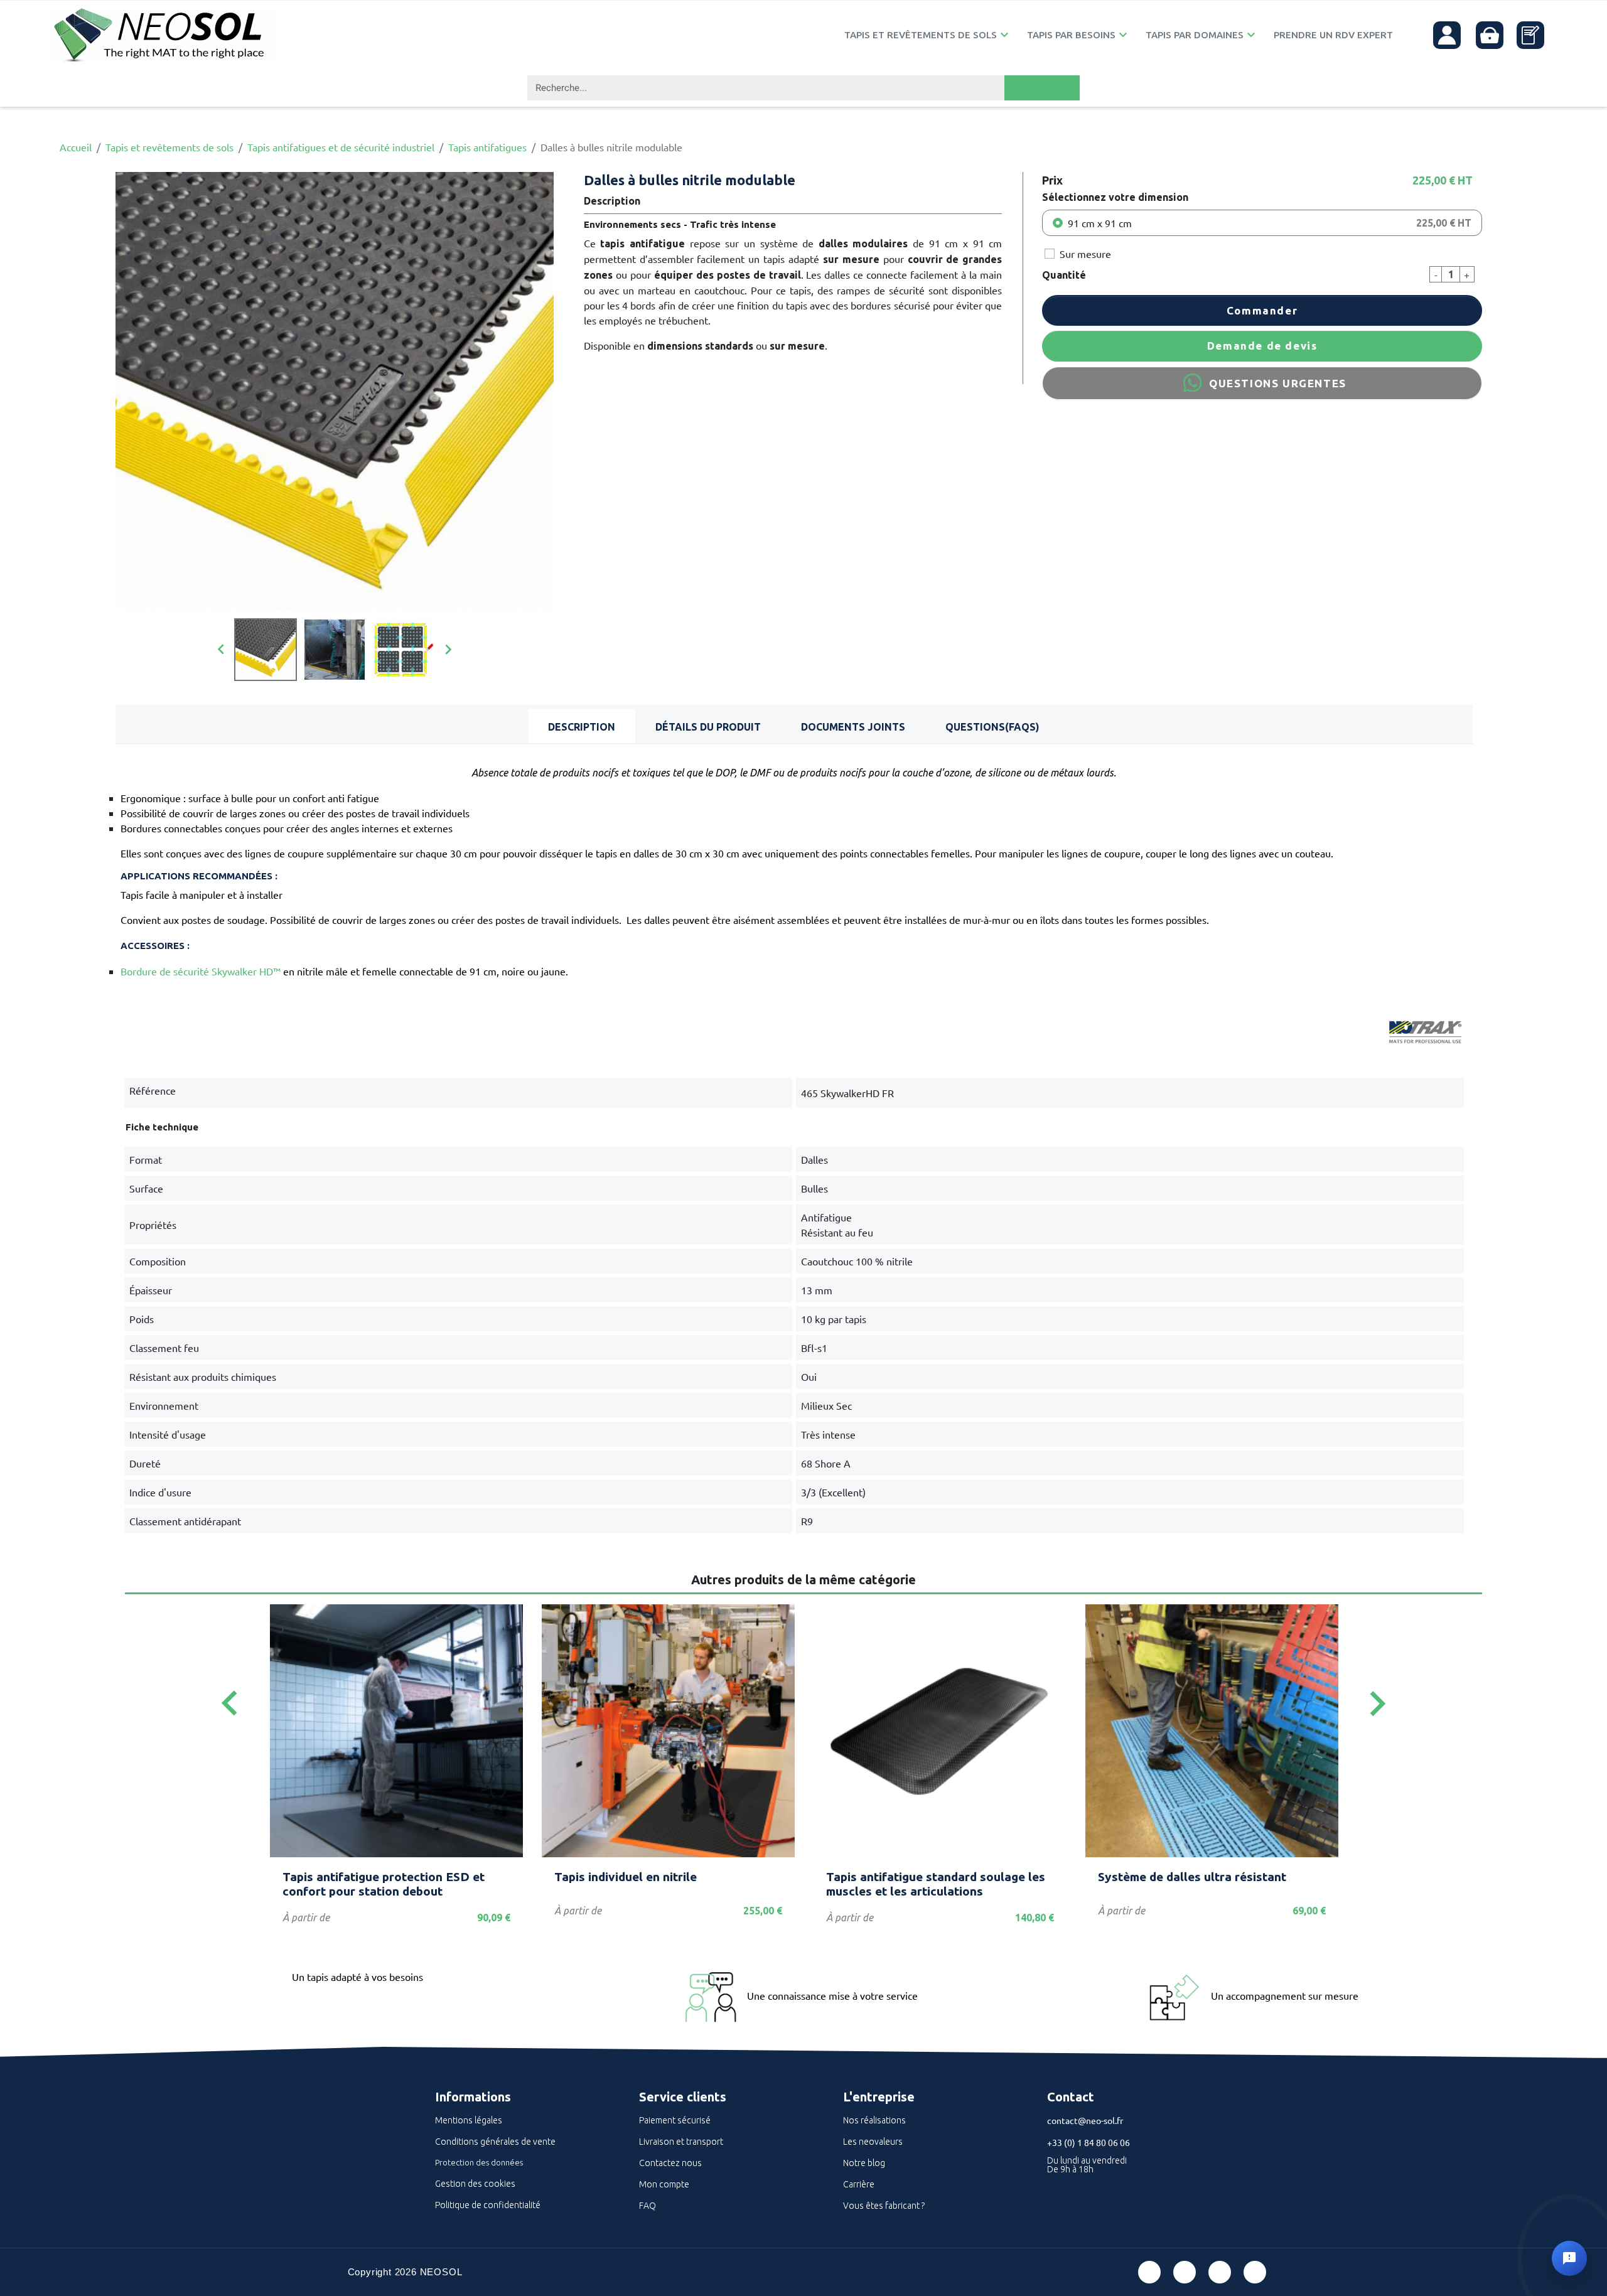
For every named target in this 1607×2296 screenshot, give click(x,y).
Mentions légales (469, 2120)
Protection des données (479, 2162)
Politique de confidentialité (488, 2205)
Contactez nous (670, 2163)
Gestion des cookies (475, 2184)
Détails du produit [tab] (708, 727)
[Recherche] (1042, 88)
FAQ (648, 2206)
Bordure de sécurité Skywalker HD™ (201, 971)
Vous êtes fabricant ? (884, 2206)
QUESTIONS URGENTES (1278, 383)
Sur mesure (1085, 254)
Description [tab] (582, 727)
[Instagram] (1255, 2272)
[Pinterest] (1185, 2272)
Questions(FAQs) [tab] (992, 727)
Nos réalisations (874, 2120)
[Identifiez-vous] (1447, 35)
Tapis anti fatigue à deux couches (1193, 1877)
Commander (1262, 310)
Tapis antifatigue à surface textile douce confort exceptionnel (651, 1884)
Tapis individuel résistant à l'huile (922, 1877)
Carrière (859, 2184)
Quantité (1064, 275)
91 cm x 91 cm (1100, 223)
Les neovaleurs (873, 2142)
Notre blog (864, 2163)
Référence (153, 1090)
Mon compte (664, 2184)
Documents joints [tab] (853, 727)
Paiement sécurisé (675, 2120)
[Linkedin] (1220, 2272)
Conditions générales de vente (495, 2142)
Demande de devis (1262, 346)
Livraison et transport (681, 2142)
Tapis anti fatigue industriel (361, 1877)
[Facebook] (1149, 2272)
